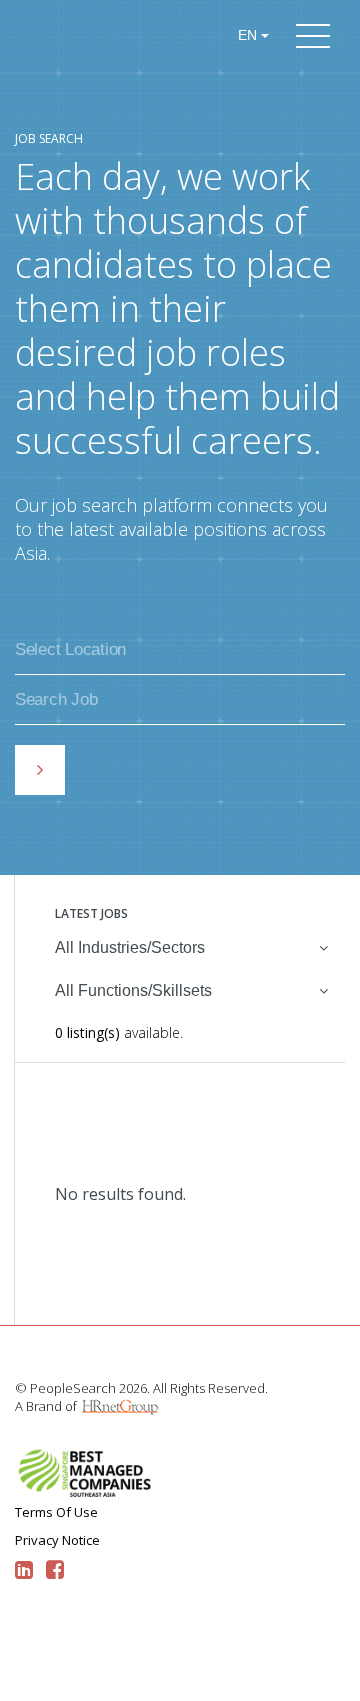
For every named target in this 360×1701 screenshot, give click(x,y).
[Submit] (40, 770)
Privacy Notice (57, 1540)
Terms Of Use (56, 1512)
